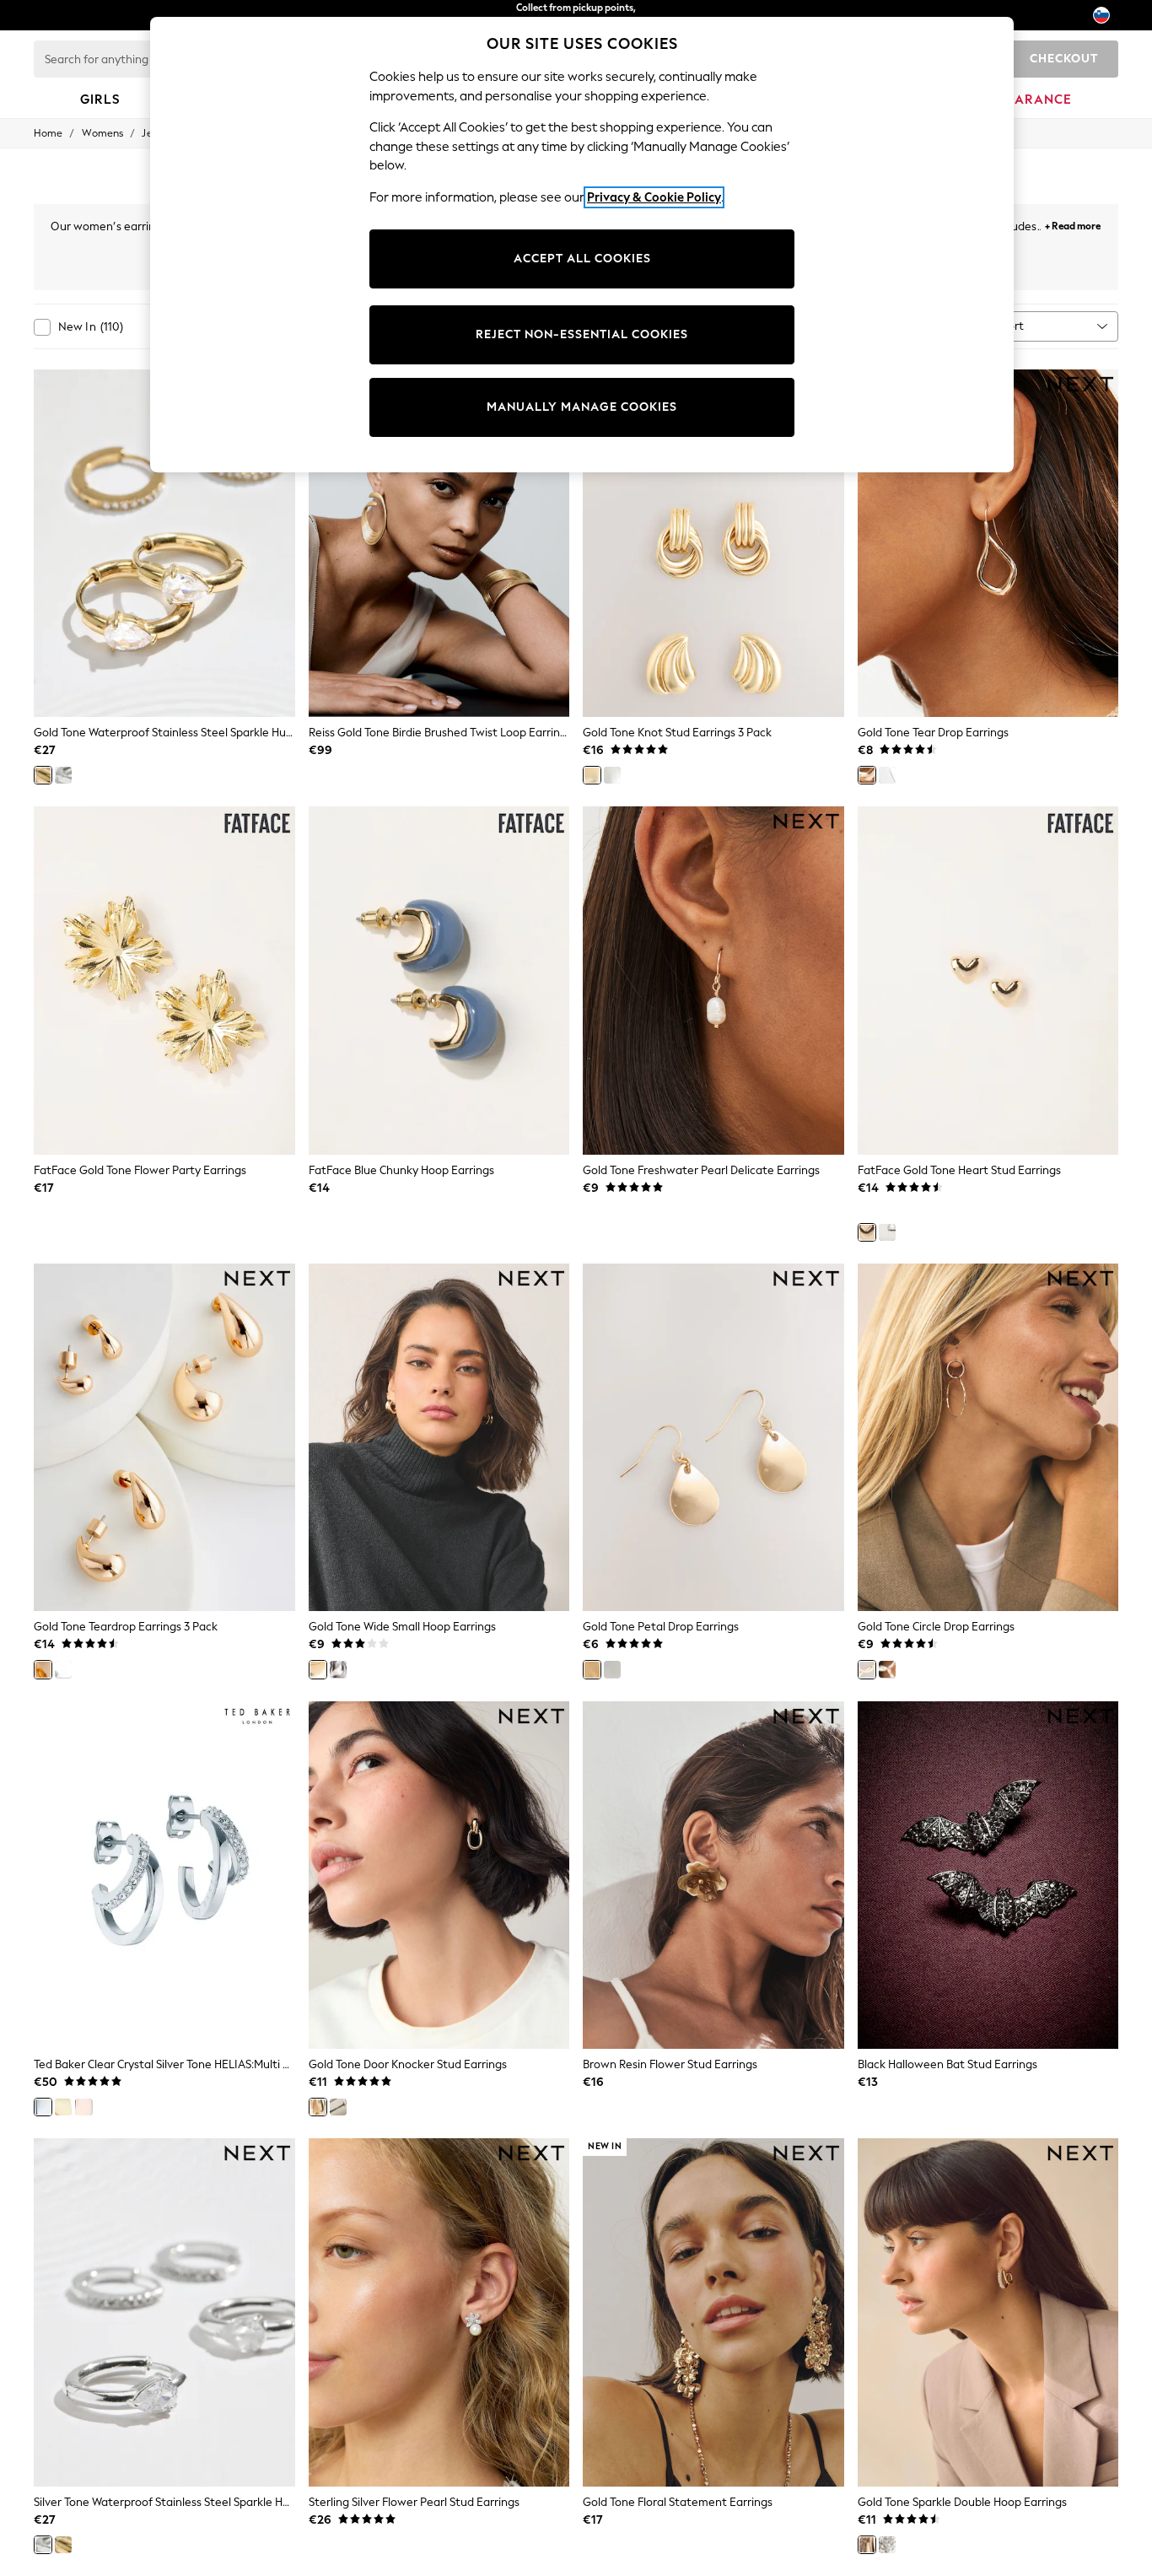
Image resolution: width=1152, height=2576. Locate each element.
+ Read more (1073, 224)
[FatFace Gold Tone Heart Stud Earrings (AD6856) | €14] (988, 981)
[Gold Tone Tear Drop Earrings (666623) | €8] (988, 544)
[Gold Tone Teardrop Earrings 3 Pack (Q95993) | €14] (164, 1438)
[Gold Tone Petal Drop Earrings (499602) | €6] (713, 1438)
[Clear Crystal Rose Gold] (83, 2107)
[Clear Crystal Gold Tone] (63, 2107)
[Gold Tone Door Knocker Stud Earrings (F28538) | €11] (439, 1875)
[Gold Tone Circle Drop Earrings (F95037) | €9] (988, 1438)
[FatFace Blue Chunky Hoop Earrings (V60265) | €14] (439, 981)
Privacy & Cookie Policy (654, 197)
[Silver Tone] (63, 775)
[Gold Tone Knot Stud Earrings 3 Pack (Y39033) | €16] (713, 544)
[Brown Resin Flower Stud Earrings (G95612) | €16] (713, 1875)
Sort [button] (1013, 326)
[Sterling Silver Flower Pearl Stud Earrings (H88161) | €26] (439, 2312)
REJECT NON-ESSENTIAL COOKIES (582, 334)
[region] (582, 245)
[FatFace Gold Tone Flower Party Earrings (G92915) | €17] (164, 981)
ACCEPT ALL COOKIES (582, 259)
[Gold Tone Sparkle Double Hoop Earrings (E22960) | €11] (988, 2312)
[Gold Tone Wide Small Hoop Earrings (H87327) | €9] (439, 1438)
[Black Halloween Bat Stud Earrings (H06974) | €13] (988, 1875)
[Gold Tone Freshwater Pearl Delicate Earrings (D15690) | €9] (713, 981)
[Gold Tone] (43, 775)
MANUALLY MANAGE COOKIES (582, 407)
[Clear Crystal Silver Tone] (43, 2107)
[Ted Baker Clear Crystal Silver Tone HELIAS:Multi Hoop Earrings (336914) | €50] (164, 1875)
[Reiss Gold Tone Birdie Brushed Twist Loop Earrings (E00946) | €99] (439, 544)
